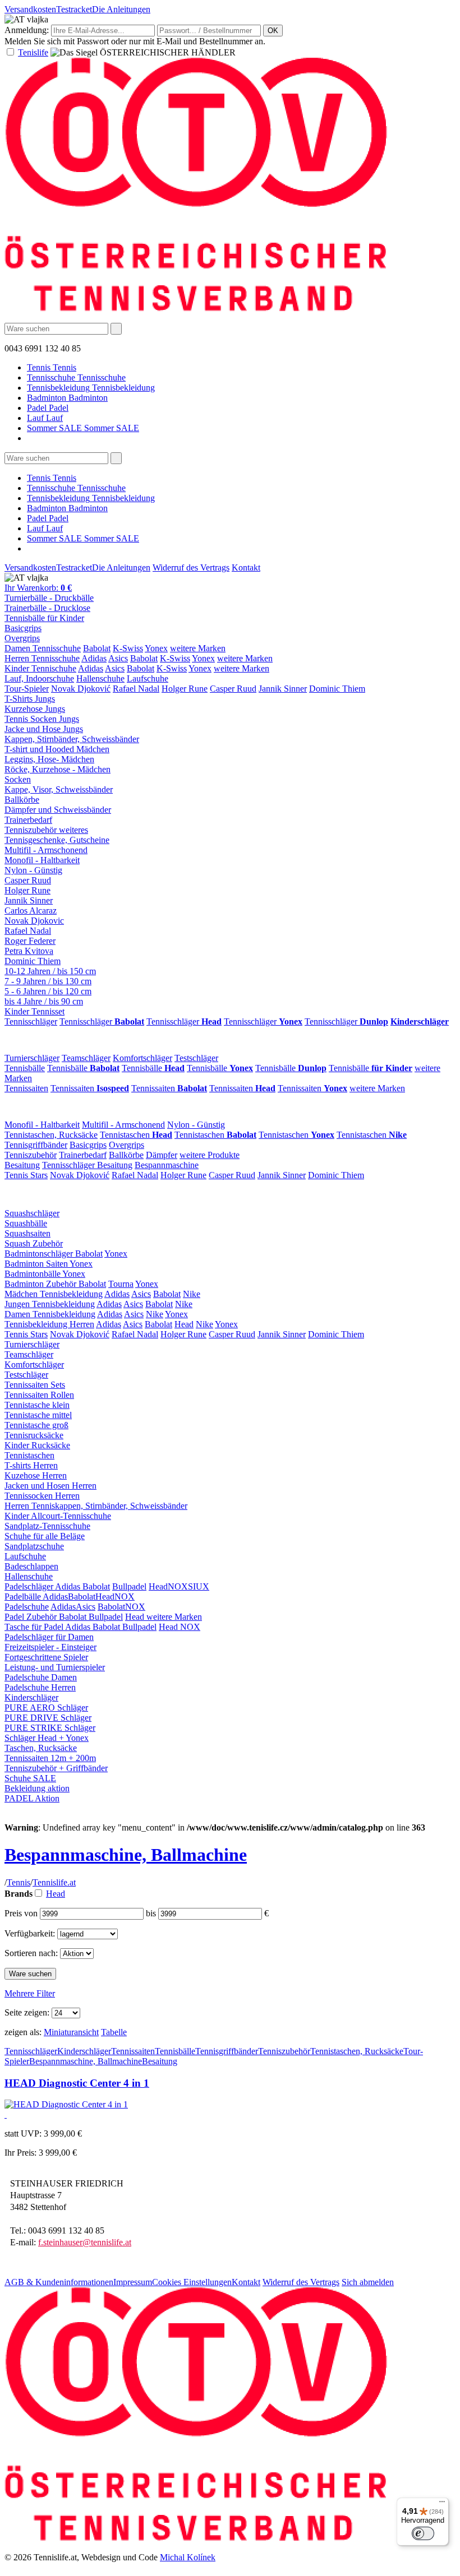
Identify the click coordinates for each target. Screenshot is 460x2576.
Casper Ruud (233, 689)
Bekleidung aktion (37, 1788)
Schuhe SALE (30, 1778)
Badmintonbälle (33, 1274)
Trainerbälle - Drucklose (47, 608)
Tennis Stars (26, 1175)
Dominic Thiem (337, 689)
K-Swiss (128, 648)
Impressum (133, 2282)
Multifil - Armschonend (46, 850)
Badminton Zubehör (42, 1284)
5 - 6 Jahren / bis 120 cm (48, 991)
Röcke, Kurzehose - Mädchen (58, 769)
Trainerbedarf (28, 820)
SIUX (199, 1586)
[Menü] (442, 2504)
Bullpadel (129, 1586)
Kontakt (246, 567)
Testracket (74, 9)
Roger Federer (30, 941)
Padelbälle (24, 1597)
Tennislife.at (54, 1882)
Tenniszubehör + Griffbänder (56, 1768)
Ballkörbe (22, 800)
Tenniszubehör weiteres (46, 830)
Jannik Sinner (283, 689)
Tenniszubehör (31, 1155)
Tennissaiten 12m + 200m (50, 1758)
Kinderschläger (31, 1697)
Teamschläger (86, 1058)
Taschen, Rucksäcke (41, 1748)
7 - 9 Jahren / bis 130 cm (48, 981)
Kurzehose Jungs (35, 709)
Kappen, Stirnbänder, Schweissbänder (72, 739)
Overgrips (22, 638)
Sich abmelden (368, 2282)
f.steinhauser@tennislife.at (85, 2242)
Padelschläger (30, 1586)
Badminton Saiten (37, 1264)
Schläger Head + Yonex (47, 1738)
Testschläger (196, 1058)
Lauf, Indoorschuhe (39, 678)
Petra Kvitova (29, 951)
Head (184, 1324)
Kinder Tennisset (34, 1011)
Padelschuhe (27, 1607)
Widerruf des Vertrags (191, 567)
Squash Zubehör (34, 1243)
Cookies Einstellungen (192, 2282)
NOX (178, 1586)
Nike (192, 1294)
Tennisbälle (25, 1068)
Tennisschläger (31, 1021)
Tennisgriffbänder (36, 1145)
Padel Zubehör (32, 1617)
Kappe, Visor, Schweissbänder (59, 789)
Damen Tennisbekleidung (50, 1314)
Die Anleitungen (121, 9)
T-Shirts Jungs (30, 699)
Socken (18, 779)
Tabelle (114, 2032)
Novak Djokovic (34, 921)
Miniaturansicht (71, 2032)
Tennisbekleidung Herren (49, 1324)
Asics (118, 658)
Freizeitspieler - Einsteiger (50, 1647)
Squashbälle (26, 1223)
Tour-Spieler (27, 689)
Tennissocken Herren (42, 1496)
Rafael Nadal (136, 689)
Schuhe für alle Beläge (45, 1536)
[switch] (423, 2533)
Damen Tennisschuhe (43, 648)
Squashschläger (32, 1213)
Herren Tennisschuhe (42, 658)
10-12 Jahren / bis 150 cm (50, 971)
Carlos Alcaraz (31, 911)
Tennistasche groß (36, 1425)
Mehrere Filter (30, 1993)
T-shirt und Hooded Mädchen (57, 749)
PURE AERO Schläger (46, 1708)
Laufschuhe (148, 678)
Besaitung (22, 1165)
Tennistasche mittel (38, 1415)
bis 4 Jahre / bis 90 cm (44, 1001)
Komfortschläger (142, 1058)
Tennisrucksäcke (34, 1435)
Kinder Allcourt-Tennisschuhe (58, 1516)
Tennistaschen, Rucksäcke (51, 1135)
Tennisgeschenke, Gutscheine (57, 840)
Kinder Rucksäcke (37, 1445)
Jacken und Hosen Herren (50, 1486)
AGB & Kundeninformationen (59, 2282)
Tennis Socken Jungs (42, 719)
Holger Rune (185, 689)
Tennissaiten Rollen (39, 1395)
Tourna (121, 1284)
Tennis (19, 1882)
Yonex (156, 648)
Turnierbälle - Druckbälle (49, 598)
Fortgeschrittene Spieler (46, 1657)
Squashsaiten (27, 1233)
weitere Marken (198, 648)
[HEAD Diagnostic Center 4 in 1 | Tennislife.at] (66, 2104)
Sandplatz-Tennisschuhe (47, 1526)
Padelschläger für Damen (49, 1637)
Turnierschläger (32, 1058)
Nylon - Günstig (33, 870)
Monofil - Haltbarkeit (42, 860)
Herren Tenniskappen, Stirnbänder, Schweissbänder (96, 1506)
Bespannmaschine (167, 1165)
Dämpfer (162, 1155)
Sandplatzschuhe (34, 1546)
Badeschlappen (31, 1566)
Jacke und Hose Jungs (44, 729)
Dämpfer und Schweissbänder (58, 810)
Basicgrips (23, 628)
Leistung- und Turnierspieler (55, 1667)
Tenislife (33, 52)
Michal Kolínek (188, 2557)
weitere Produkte (210, 1155)
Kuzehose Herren (36, 1475)
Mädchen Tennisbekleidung (54, 1294)
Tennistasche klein (37, 1405)
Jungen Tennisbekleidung (50, 1304)
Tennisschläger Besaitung (87, 1165)
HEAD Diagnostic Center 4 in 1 (77, 2083)
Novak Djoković (81, 689)
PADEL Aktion (32, 1798)
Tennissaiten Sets (35, 1385)
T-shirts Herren (31, 1465)
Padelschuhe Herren (40, 1687)
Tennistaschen (136, 1135)
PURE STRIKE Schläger (50, 1728)
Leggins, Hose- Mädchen (49, 759)
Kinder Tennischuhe (40, 668)
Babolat (97, 648)
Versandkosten (30, 9)
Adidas (94, 658)
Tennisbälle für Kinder (44, 618)
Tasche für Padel (35, 1627)
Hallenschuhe (100, 678)
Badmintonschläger (40, 1254)
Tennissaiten (26, 1088)
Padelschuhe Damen (41, 1677)
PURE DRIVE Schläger (48, 1718)
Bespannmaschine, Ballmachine (126, 1855)
